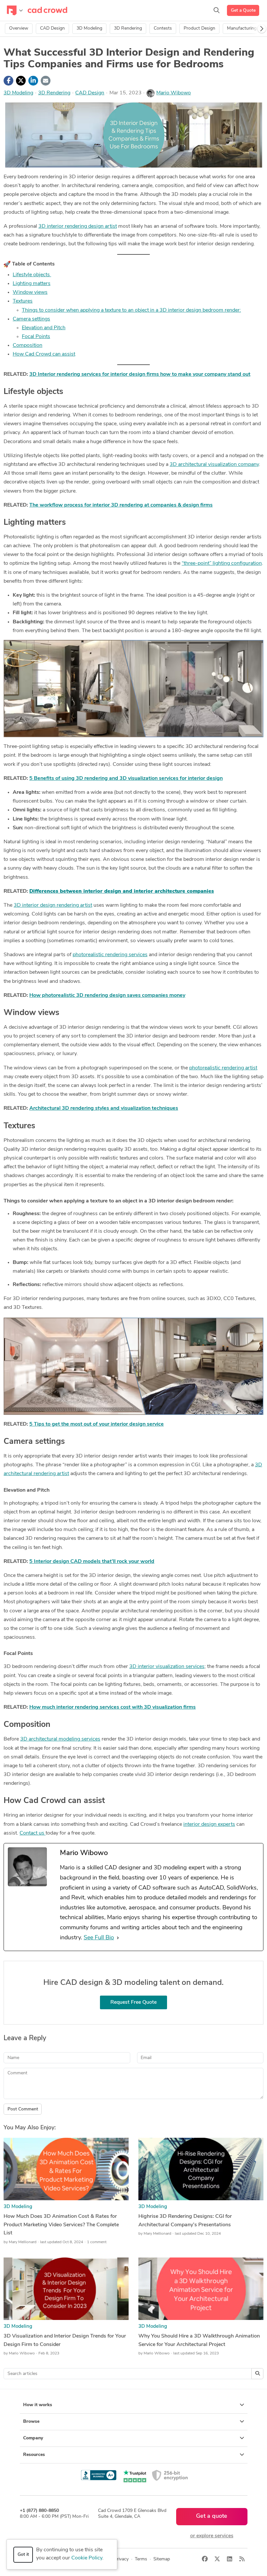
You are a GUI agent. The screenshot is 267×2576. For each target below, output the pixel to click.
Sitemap (162, 2559)
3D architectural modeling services (60, 1739)
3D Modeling (89, 28)
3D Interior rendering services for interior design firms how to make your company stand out (140, 374)
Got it (23, 2555)
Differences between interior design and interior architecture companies (122, 891)
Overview (19, 28)
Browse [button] (31, 2422)
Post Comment (23, 2109)
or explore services (212, 2536)
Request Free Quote (133, 2002)
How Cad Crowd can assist (44, 354)
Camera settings (31, 319)
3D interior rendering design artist (78, 226)
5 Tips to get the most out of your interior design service (97, 1424)
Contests (163, 28)
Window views (30, 292)
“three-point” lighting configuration (222, 563)
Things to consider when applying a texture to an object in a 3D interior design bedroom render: (131, 310)
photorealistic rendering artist (223, 1068)
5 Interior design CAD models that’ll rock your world (92, 1562)
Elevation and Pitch (44, 328)
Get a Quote (243, 11)
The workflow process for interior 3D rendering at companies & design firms (121, 505)
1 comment (97, 2242)
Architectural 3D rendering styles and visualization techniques (104, 1108)
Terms (141, 2559)
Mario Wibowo (174, 93)
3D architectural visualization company (214, 465)
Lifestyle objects (32, 275)
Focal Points (36, 337)
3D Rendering (128, 28)
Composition (28, 346)
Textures (23, 301)
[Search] (217, 10)
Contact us (33, 1833)
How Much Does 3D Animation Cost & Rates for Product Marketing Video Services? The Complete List (61, 2225)
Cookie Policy (87, 2558)
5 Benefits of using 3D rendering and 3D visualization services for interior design (126, 779)
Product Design (199, 28)
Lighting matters (32, 284)
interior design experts (209, 1824)
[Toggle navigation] (15, 10)
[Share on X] (21, 81)
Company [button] (33, 2438)
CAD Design (52, 28)
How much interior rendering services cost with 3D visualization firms (112, 1707)
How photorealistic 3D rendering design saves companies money (107, 996)
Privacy (121, 2559)
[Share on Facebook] (8, 81)
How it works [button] (38, 2405)
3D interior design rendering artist (53, 905)
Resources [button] (34, 2455)
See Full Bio (99, 1938)
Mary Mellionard (23, 2242)
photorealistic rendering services (110, 955)
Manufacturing (242, 28)
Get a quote (212, 2516)
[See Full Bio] (118, 1938)
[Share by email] (46, 81)
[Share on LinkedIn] (33, 81)
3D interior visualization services (167, 1667)
